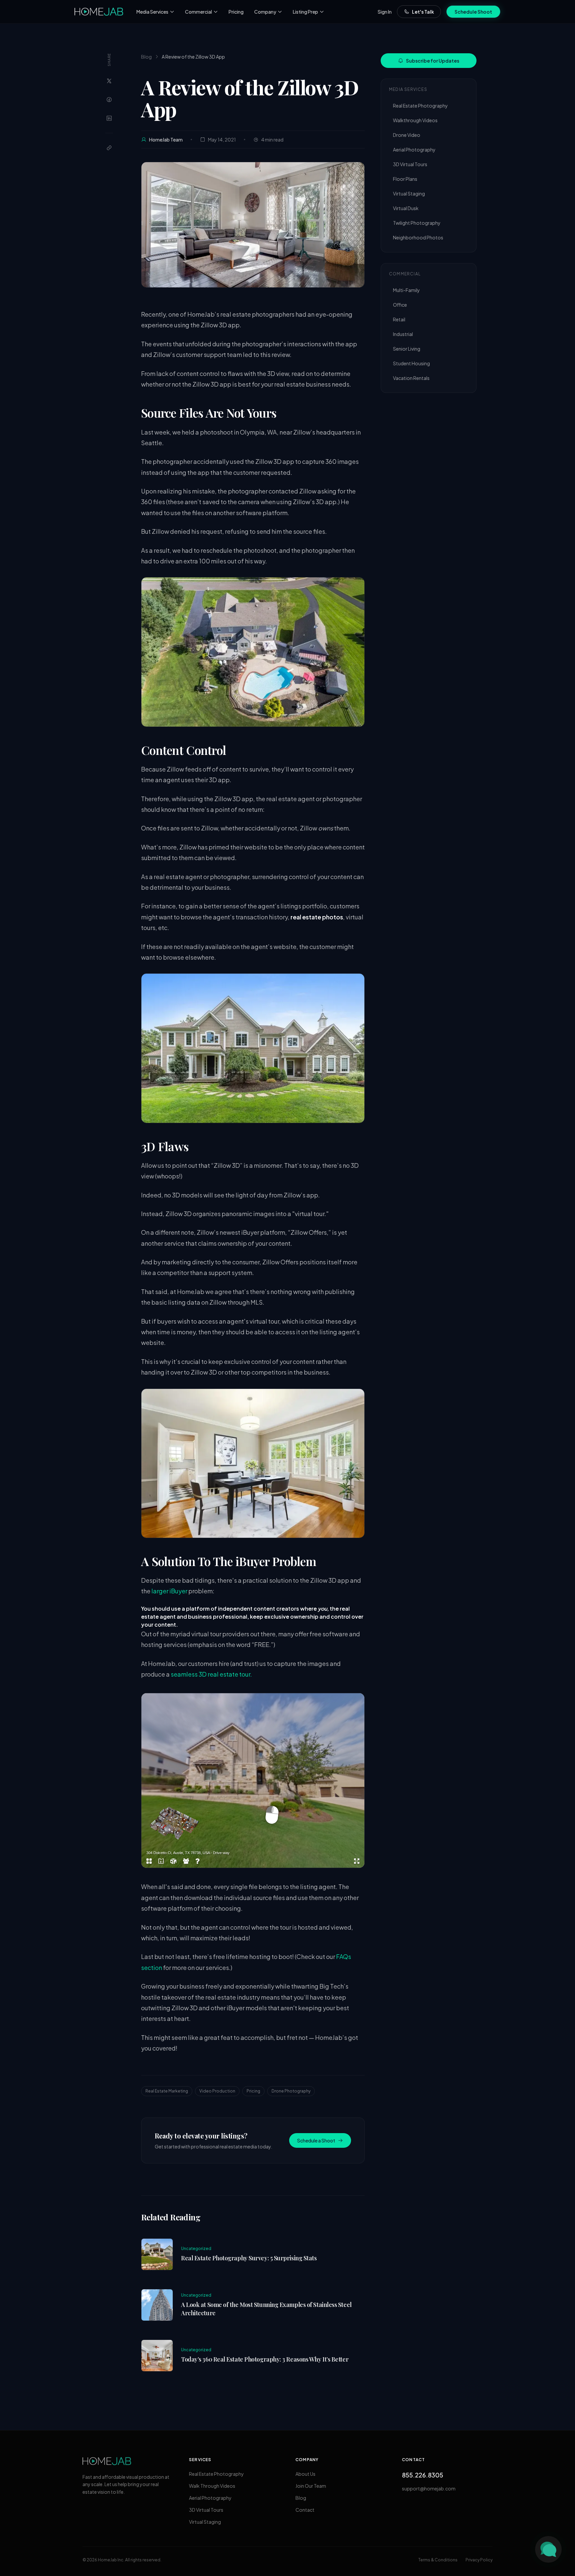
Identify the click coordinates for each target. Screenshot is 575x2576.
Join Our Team (311, 2486)
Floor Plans (405, 179)
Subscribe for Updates (433, 61)
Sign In (385, 12)
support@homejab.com (429, 2488)
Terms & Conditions (438, 2560)
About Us (305, 2474)
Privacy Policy (479, 2560)
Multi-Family (406, 290)
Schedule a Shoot (316, 2140)
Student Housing (411, 363)
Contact (305, 2510)
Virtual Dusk (406, 208)
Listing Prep (305, 12)
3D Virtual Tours (410, 164)
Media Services (152, 12)
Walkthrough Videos (415, 120)
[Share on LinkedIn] (109, 118)
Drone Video (407, 135)
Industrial (403, 334)
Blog (146, 57)
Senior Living (407, 349)
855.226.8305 (423, 2475)
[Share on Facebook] (109, 100)
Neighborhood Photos (418, 237)
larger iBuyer (169, 1591)
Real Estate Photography (420, 106)
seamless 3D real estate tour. (211, 1674)
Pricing (236, 12)
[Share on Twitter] (109, 81)
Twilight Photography (417, 223)
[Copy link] (109, 148)
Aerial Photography (414, 150)
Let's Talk (423, 12)
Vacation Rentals (411, 378)
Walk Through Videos (212, 2486)
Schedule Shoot (473, 12)
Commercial (198, 12)
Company (265, 12)
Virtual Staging (409, 193)
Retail (399, 319)
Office (400, 305)
